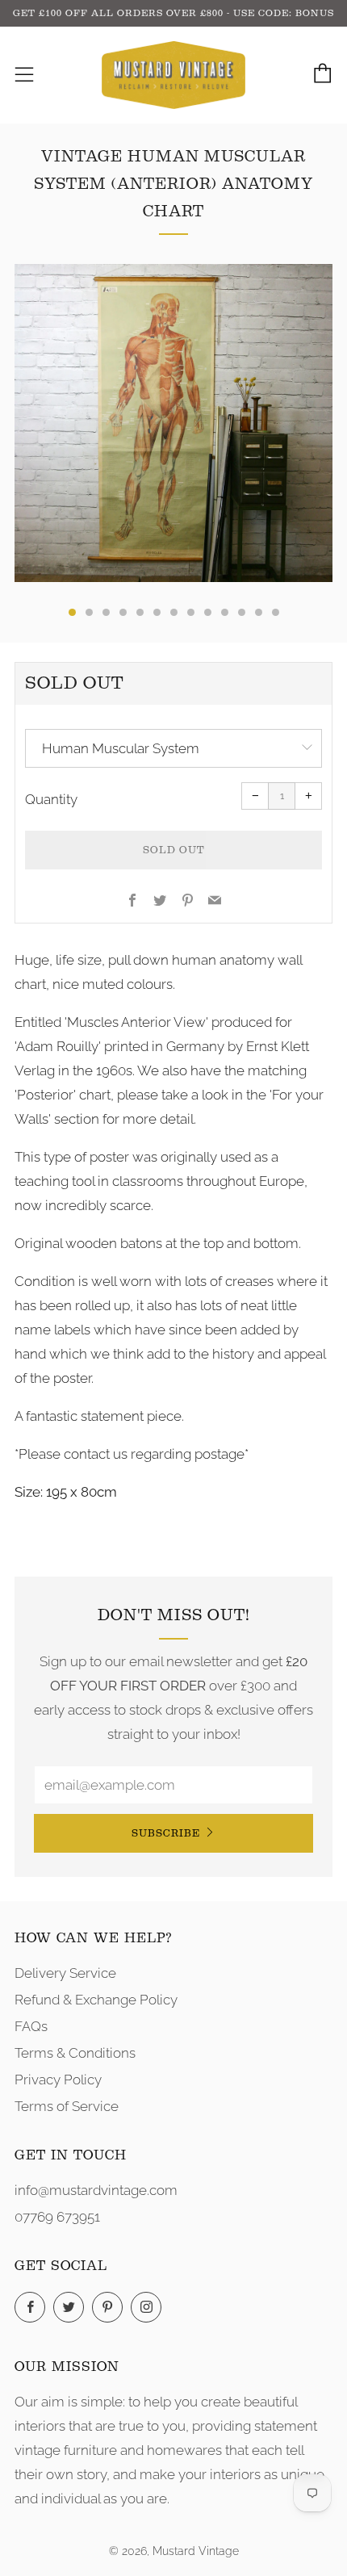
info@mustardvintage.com (96, 2190)
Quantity (51, 799)
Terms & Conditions (75, 2053)
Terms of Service (67, 2106)
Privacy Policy (58, 2080)
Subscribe (166, 1833)
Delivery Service (65, 1973)
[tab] (72, 612)
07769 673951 (57, 2217)
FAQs (31, 2026)
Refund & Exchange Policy (96, 2000)
